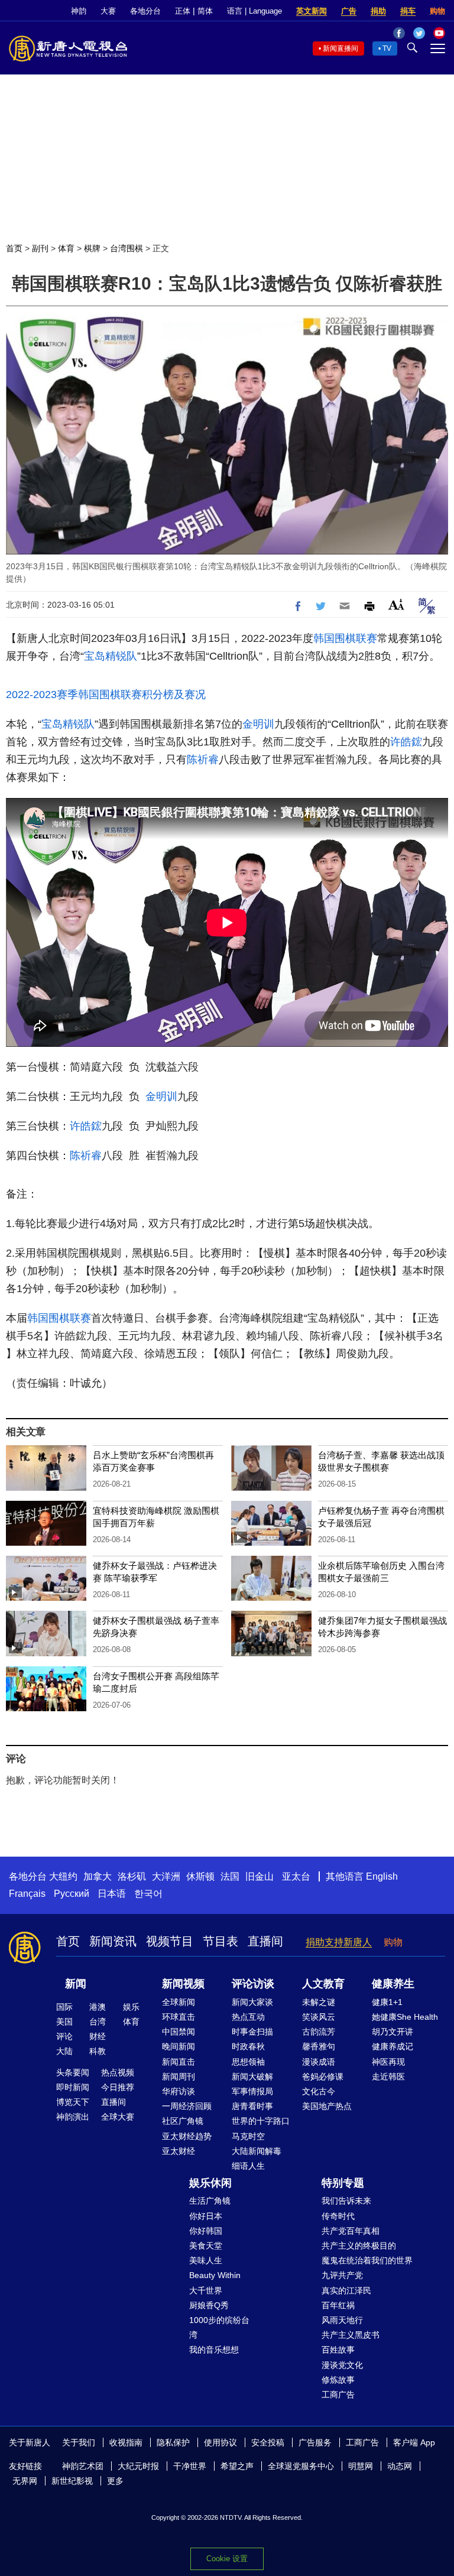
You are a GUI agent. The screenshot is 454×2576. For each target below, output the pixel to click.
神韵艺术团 (83, 2466)
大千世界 (206, 2291)
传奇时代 (338, 2216)
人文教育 (323, 1984)
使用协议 (220, 2442)
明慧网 (361, 2466)
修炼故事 (338, 2380)
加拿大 (98, 1876)
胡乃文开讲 (393, 2032)
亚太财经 (179, 2151)
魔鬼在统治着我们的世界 (367, 2260)
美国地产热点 (327, 2106)
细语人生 (248, 2166)
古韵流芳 (319, 2032)
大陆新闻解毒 (257, 2151)
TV (387, 48)
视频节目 (170, 1941)
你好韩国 (206, 2231)
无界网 (25, 2481)
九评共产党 (342, 2275)
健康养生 (393, 1984)
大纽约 (63, 1876)
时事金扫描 (252, 2032)
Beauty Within (215, 2275)
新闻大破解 (252, 2077)
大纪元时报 (138, 2466)
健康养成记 (393, 2046)
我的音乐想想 (214, 2350)
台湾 (98, 2022)
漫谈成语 (319, 2062)
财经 (98, 2036)
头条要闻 (73, 2072)
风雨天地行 (342, 2320)
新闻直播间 (340, 48)
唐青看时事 (252, 2106)
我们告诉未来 (346, 2201)
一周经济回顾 (187, 2106)
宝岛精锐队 (111, 656)
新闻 (76, 1984)
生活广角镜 (210, 2201)
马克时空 (248, 2136)
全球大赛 (118, 2117)
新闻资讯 (113, 1941)
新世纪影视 (72, 2481)
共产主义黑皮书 (351, 2335)
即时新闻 (73, 2087)
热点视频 (118, 2072)
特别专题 (343, 2183)
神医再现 (388, 2062)
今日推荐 (118, 2087)
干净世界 (190, 2466)
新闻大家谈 (252, 2002)
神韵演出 (73, 2117)
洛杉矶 (132, 1876)
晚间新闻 (179, 2046)
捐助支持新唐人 (339, 1942)
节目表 (220, 1941)
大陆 (64, 2051)
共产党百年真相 (351, 2231)
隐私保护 (173, 2442)
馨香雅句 (319, 2046)
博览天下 (73, 2102)
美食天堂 (206, 2246)
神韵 (79, 11)
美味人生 (206, 2260)
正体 (183, 11)
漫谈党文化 (342, 2365)
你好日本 (206, 2216)
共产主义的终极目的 (359, 2246)
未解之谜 (319, 2002)
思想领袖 (248, 2062)
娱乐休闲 (210, 2183)
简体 (205, 11)
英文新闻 (312, 11)
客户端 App (414, 2442)
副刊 (40, 248)
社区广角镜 (183, 2121)
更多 (115, 2481)
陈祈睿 (203, 760)
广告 (349, 11)
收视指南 (126, 2442)
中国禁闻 (179, 2032)
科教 (98, 2051)
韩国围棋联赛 (345, 638)
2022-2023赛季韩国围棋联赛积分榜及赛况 (106, 695)
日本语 (112, 1894)
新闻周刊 (179, 2077)
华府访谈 (179, 2091)
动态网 (400, 2466)
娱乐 (131, 2007)
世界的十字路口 (261, 2121)
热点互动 (248, 2017)
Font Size (396, 604)
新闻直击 (179, 2062)
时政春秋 (248, 2046)
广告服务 (315, 2442)
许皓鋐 (406, 742)
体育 (66, 248)
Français (27, 1894)
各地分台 (145, 11)
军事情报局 (252, 2091)
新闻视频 (183, 1984)
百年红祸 (338, 2305)
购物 (437, 11)
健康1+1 (387, 2002)
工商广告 (338, 2395)
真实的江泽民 (346, 2291)
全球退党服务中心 (301, 2466)
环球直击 (179, 2017)
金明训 (258, 724)
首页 (14, 248)
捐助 (378, 11)
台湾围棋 (127, 248)
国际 (64, 2007)
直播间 (265, 1941)
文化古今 (319, 2091)
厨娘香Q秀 (209, 2305)
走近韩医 (388, 2077)
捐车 (408, 11)
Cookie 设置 (227, 2559)
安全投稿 (268, 2442)
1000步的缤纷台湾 (219, 2327)
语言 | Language (254, 11)
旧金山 (260, 1876)
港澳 (98, 2007)
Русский (72, 1894)
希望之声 (237, 2466)
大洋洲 (166, 1876)
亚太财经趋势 (187, 2136)
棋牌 (92, 248)
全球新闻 (179, 2002)
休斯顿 (200, 1876)
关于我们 (79, 2442)
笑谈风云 (319, 2017)
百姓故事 (338, 2350)
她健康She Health (405, 2017)
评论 (64, 2036)
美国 (64, 2022)
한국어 (148, 1894)
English (382, 1876)
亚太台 (296, 1876)
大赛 (108, 11)
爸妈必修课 (323, 2077)
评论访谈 (253, 1984)
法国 (230, 1876)
